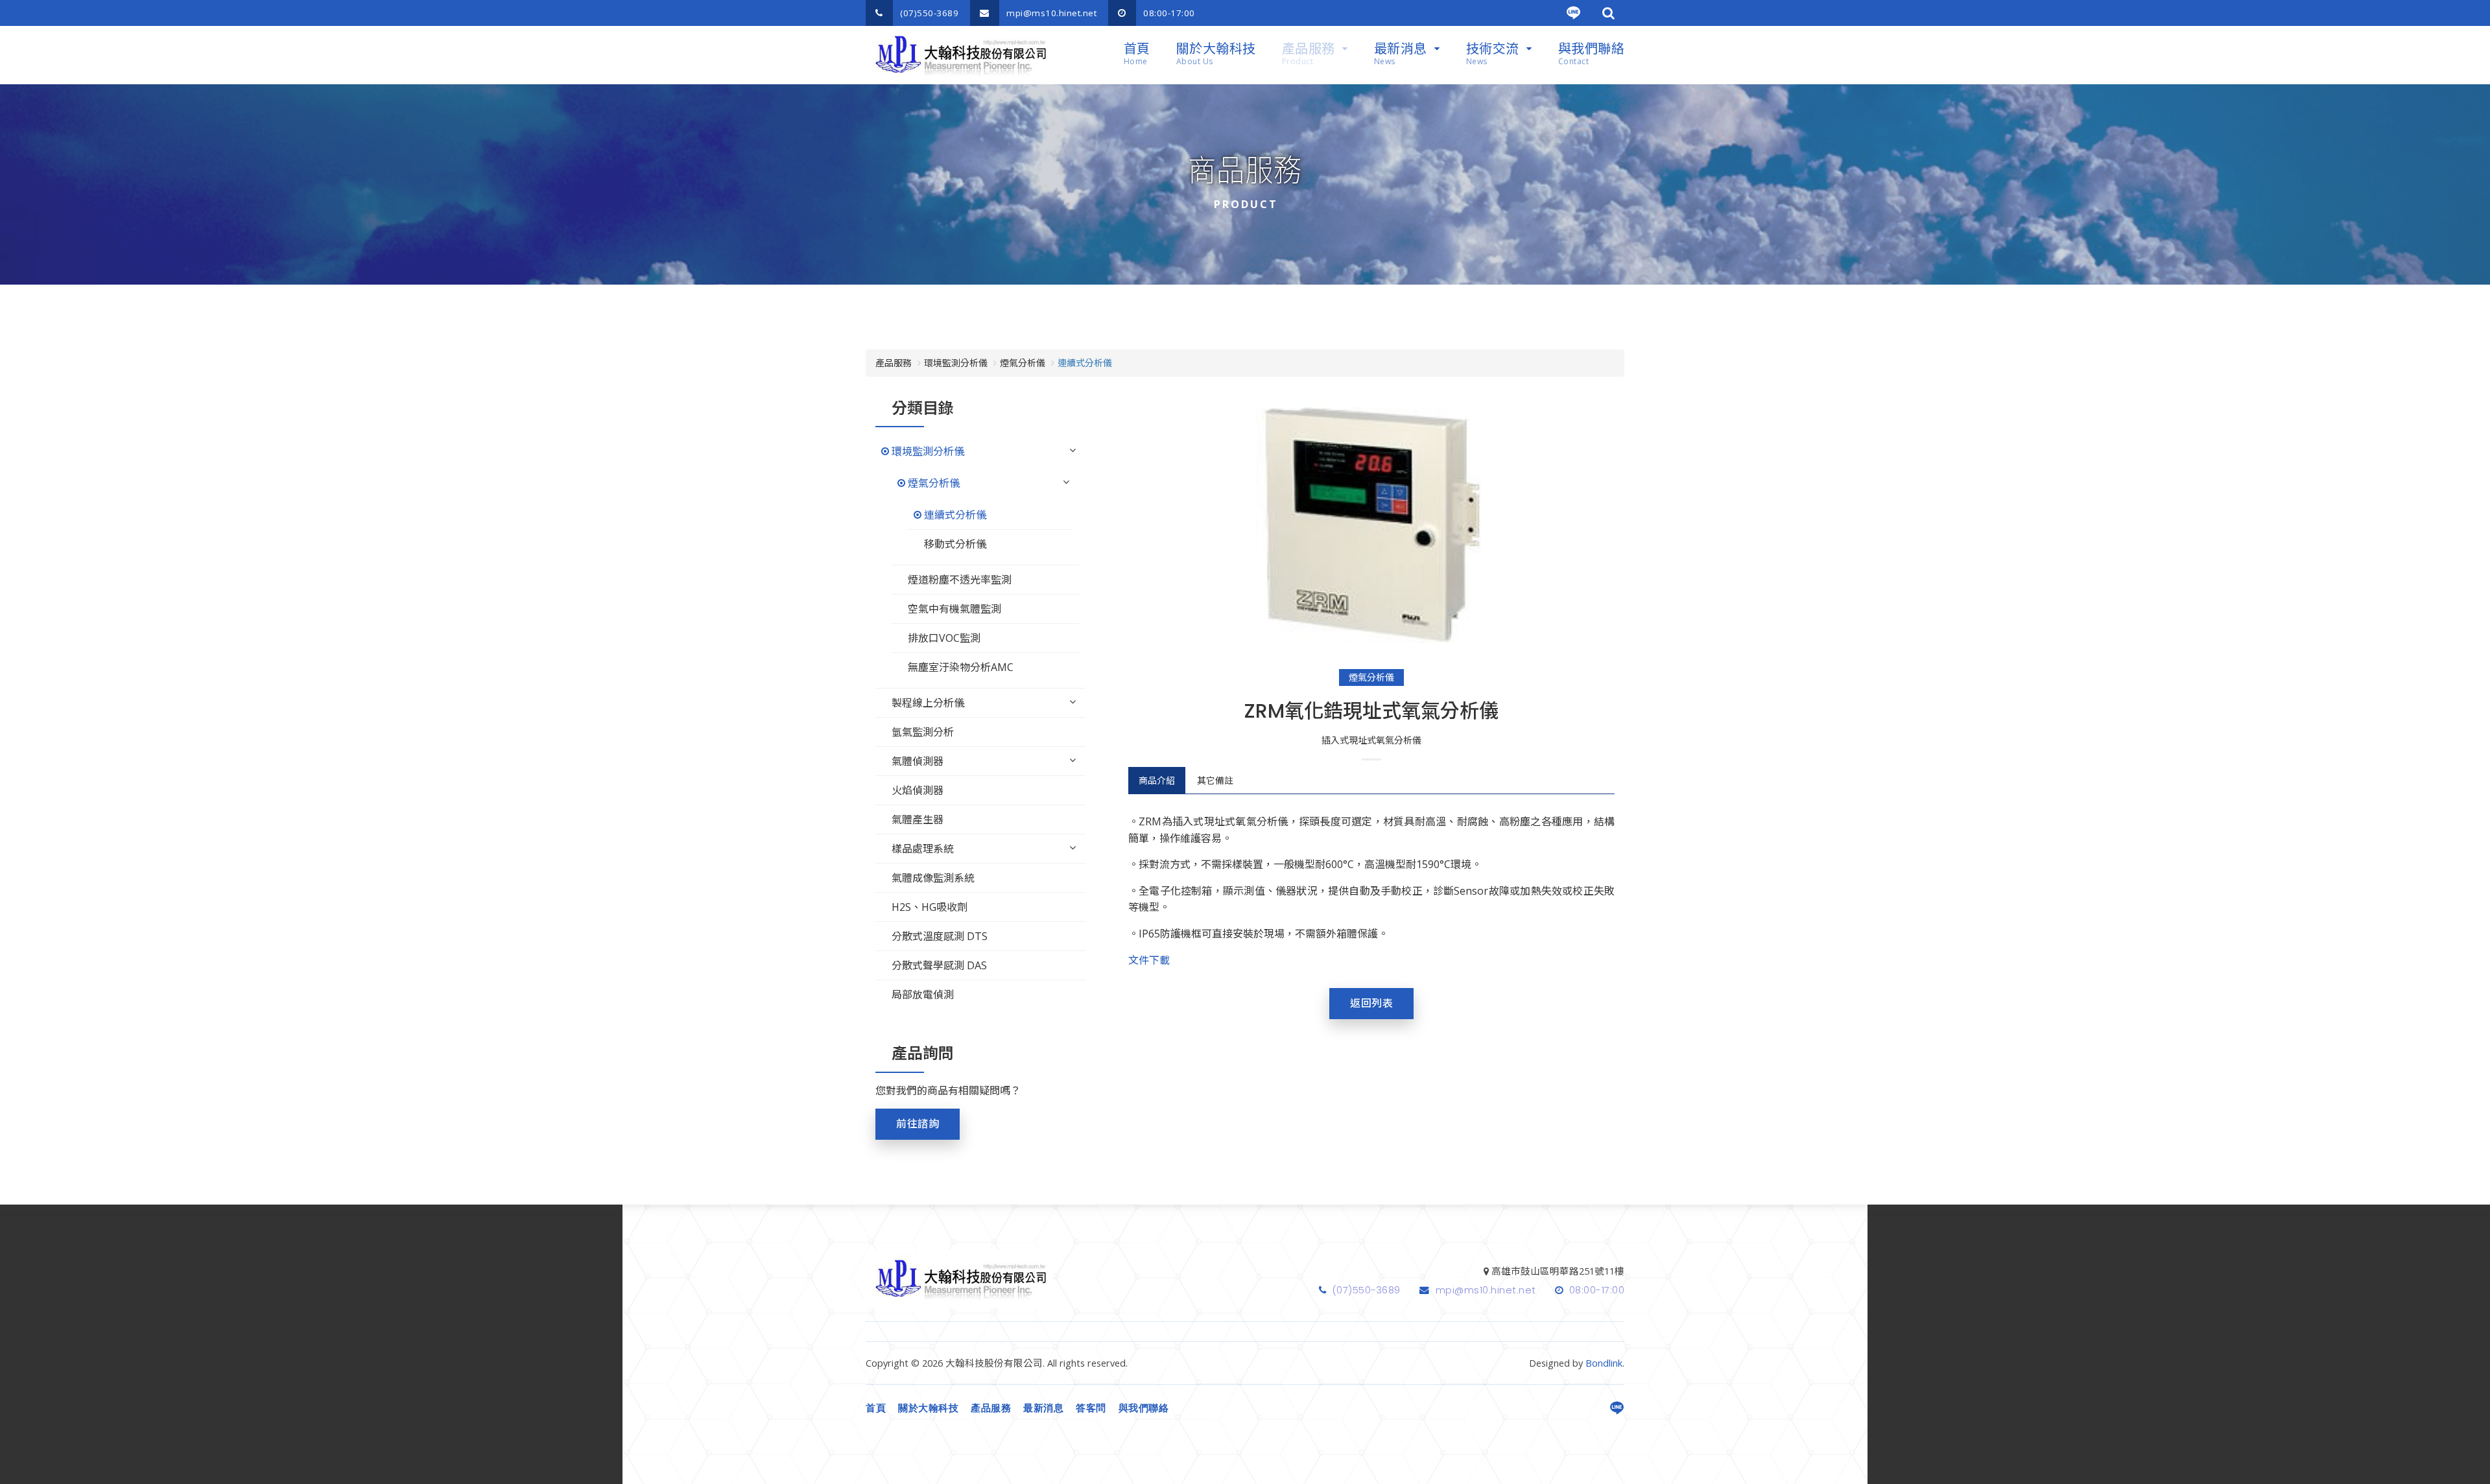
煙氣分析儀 (1371, 677)
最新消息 (1401, 53)
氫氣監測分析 (923, 732)
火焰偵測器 (918, 790)
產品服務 (1309, 53)
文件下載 (1149, 960)
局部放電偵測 (923, 995)
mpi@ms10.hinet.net (1050, 13)
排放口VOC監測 (944, 638)
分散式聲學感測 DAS (939, 965)
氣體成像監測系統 (933, 878)
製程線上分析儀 (928, 703)
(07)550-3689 (928, 13)
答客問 (1091, 1408)
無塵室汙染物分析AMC (961, 667)
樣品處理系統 (923, 849)
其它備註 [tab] (1215, 780)
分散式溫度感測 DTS (940, 936)
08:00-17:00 (1168, 13)
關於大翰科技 (1216, 53)
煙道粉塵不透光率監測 (960, 580)
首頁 (1137, 53)
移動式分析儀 (955, 544)
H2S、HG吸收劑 (930, 907)
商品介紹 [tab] (1157, 780)
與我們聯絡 (1592, 53)
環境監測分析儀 (928, 451)
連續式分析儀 (955, 515)
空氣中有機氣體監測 (954, 609)
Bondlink (1604, 1363)
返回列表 (1371, 1003)
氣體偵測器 (918, 761)
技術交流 (1493, 53)
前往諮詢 (918, 1124)
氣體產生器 (918, 819)
